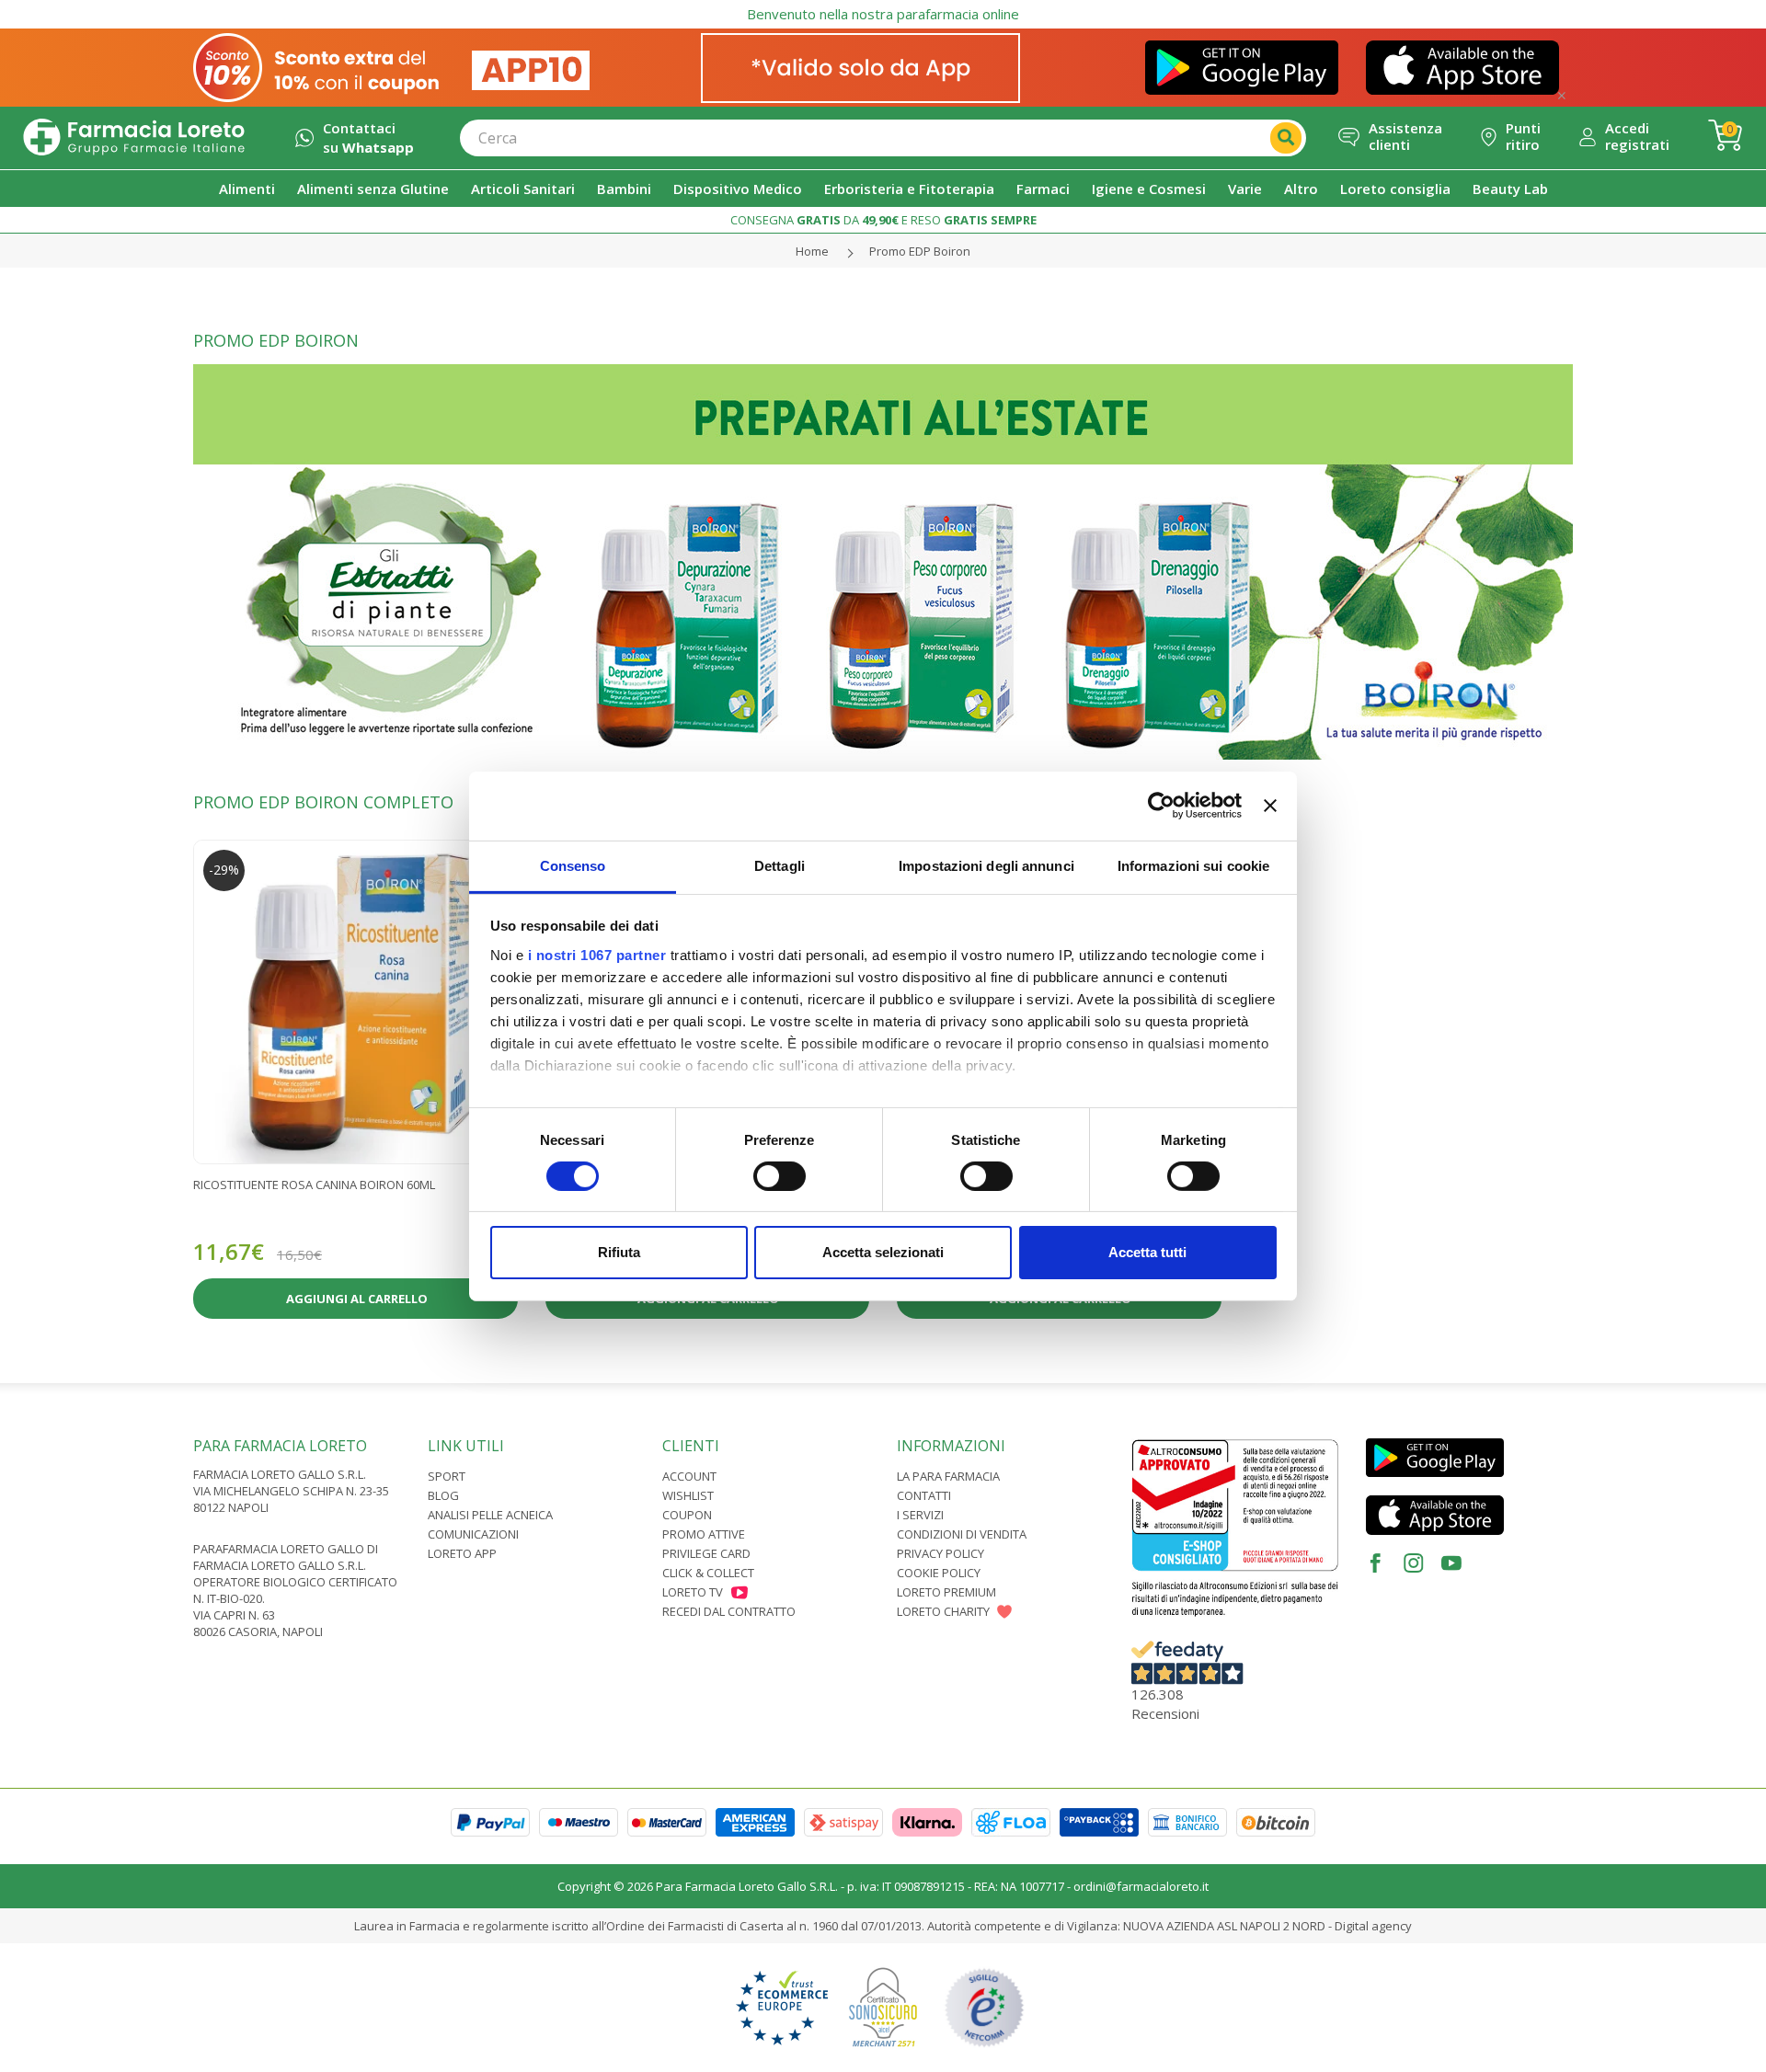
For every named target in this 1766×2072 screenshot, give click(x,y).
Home (812, 251)
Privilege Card (706, 1553)
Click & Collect (708, 1573)
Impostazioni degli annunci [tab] (986, 865)
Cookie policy (939, 1573)
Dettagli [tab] (780, 865)
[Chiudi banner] (1270, 806)
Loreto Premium (946, 1592)
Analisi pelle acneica (490, 1515)
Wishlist (688, 1495)
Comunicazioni (473, 1534)
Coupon (687, 1515)
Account (689, 1476)
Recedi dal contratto (729, 1611)
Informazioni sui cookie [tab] (1193, 865)
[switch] (780, 1176)
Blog (443, 1495)
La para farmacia (948, 1476)
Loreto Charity (943, 1611)
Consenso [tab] (573, 865)
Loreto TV (693, 1592)
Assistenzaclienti (1405, 136)
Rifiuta (619, 1252)
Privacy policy (940, 1553)
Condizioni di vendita (962, 1534)
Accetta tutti (1147, 1252)
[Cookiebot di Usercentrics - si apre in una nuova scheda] (1161, 806)
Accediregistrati (1637, 136)
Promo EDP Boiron (920, 251)
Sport (447, 1476)
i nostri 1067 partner (597, 954)
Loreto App (462, 1553)
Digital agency (1373, 1926)
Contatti (924, 1495)
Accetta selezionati (883, 1252)
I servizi (920, 1515)
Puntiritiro (1523, 136)
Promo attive (704, 1534)
